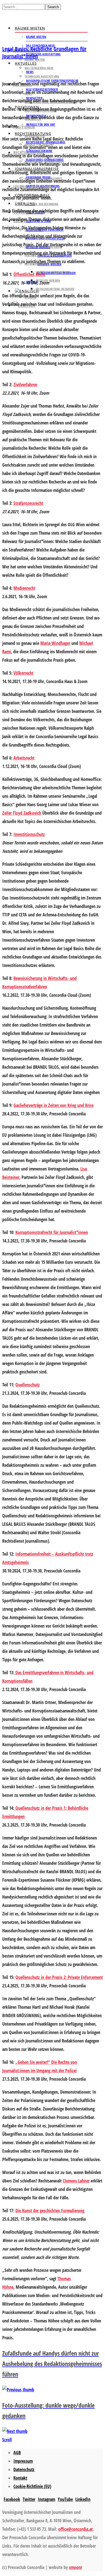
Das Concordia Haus (39, 68)
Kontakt (20, 2478)
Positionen (24, 127)
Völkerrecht (23, 673)
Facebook (12, 2499)
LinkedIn (83, 2499)
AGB (17, 2453)
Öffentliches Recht (29, 274)
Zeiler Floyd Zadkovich (22, 813)
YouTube (65, 2499)
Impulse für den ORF (41, 124)
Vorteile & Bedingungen (53, 272)
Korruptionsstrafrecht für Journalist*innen (52, 1232)
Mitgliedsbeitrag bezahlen (55, 289)
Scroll (7, 2440)
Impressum (23, 2461)
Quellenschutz (28, 1385)
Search (53, 7)
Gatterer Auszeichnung (41, 204)
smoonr (75, 2567)
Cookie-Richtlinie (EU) (32, 2486)
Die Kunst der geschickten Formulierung (50, 2211)
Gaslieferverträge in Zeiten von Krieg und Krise (53, 1105)
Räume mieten (30, 28)
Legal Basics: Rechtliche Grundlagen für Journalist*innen (44, 52)
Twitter (29, 2499)
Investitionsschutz (29, 834)
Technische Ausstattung (43, 54)
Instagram (46, 2499)
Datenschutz (24, 2469)
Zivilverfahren (25, 385)
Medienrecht (24, 588)
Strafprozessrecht (28, 503)
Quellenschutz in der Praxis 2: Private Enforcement (59, 1977)
